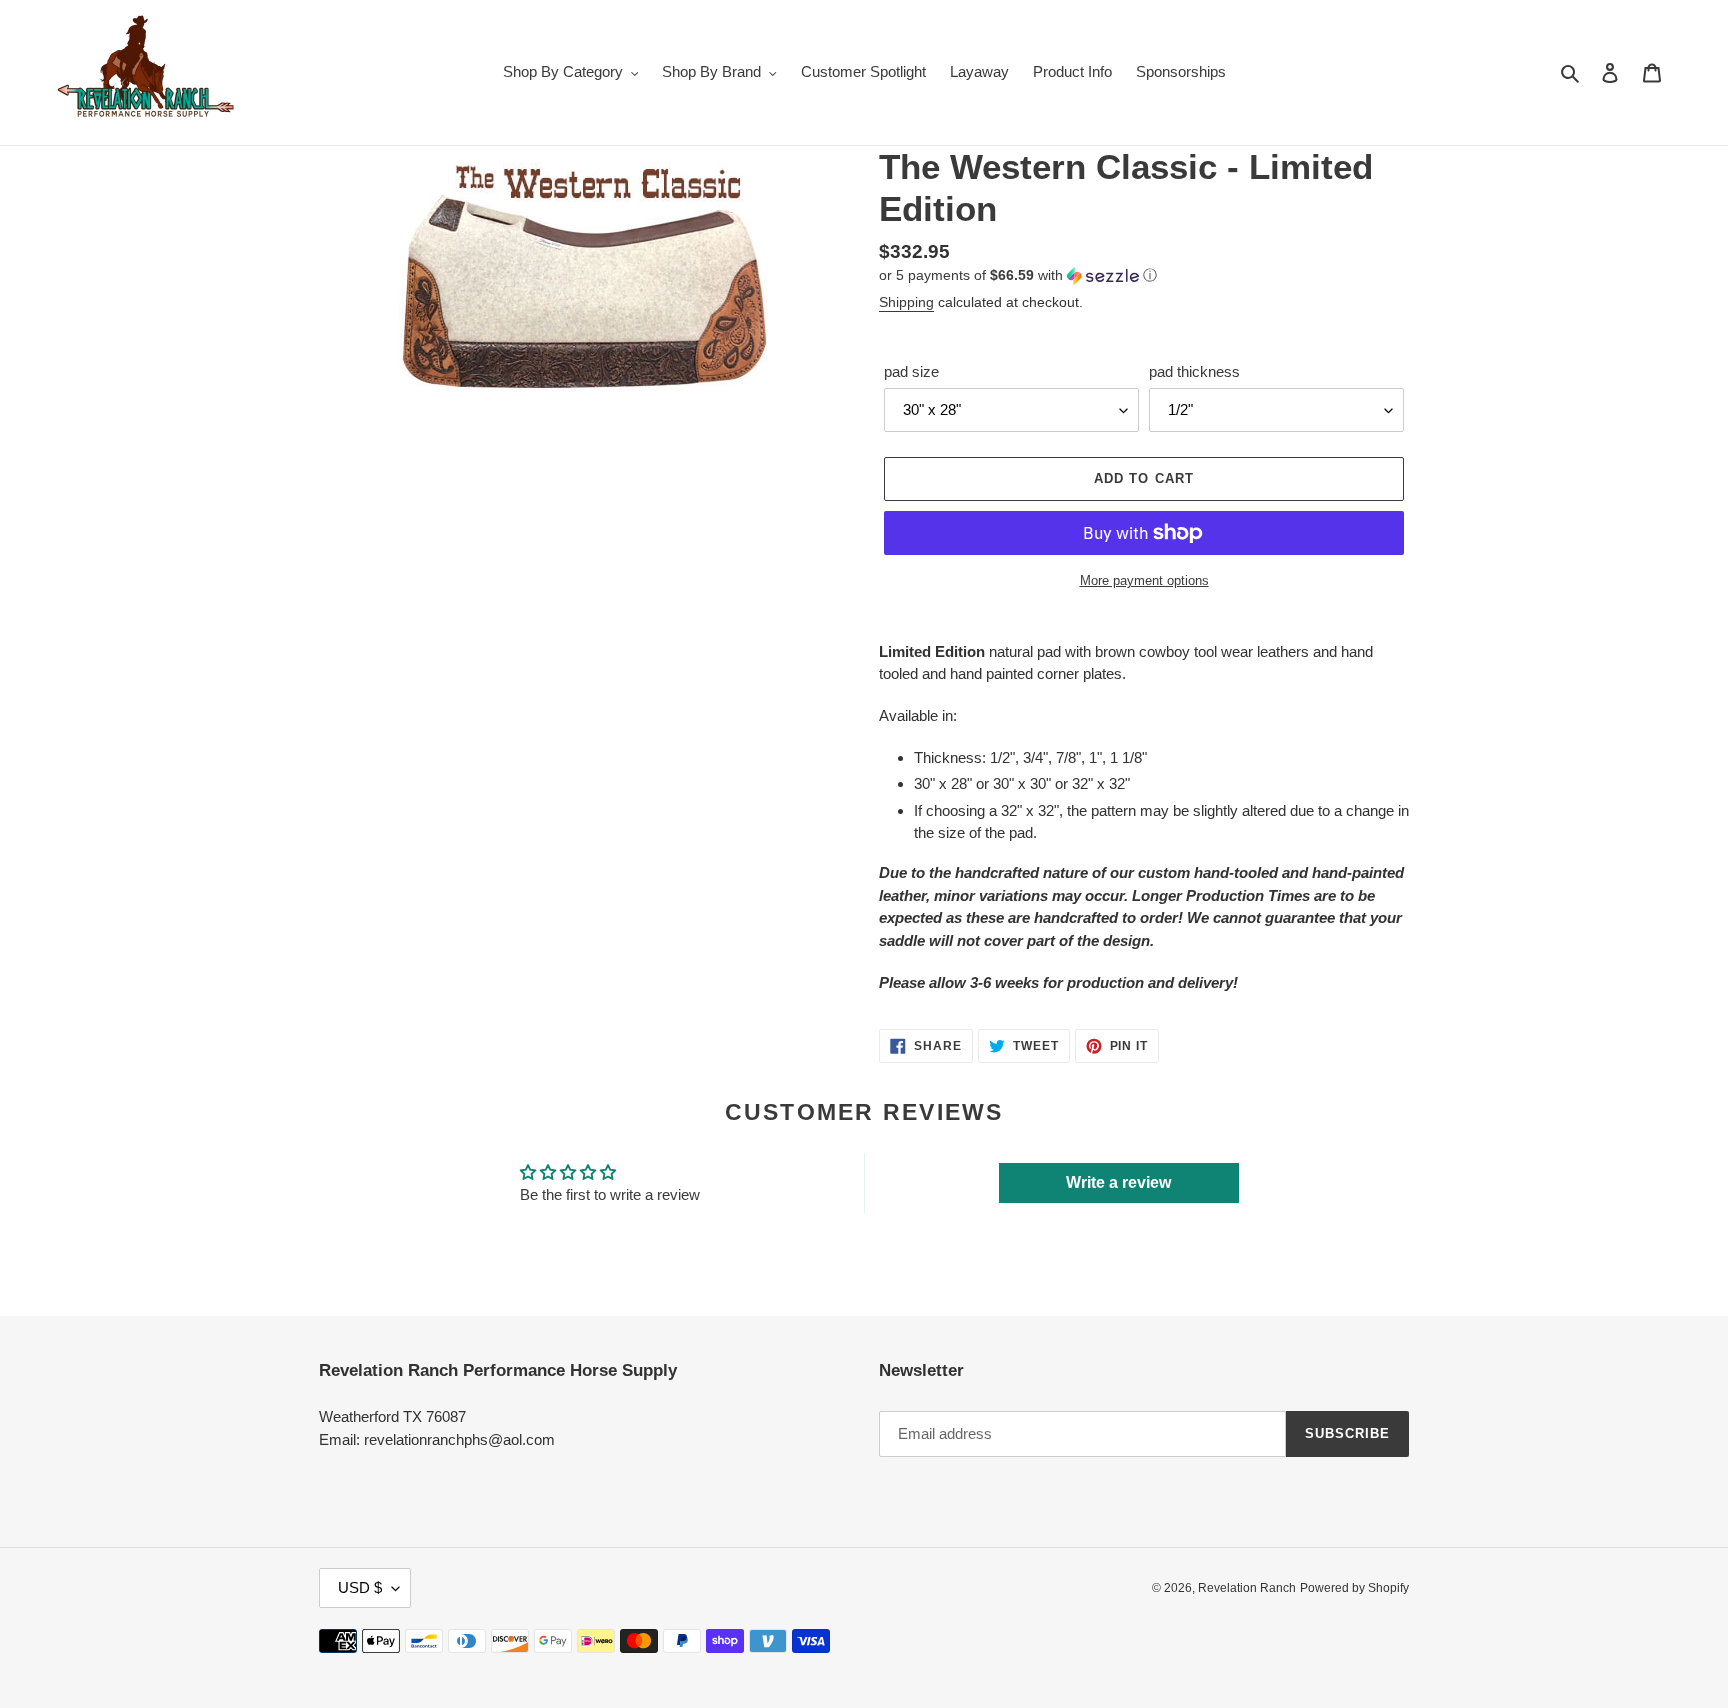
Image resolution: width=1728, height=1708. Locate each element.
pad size (911, 371)
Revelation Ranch (1247, 1588)
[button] (1018, 275)
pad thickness (1194, 371)
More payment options (1144, 580)
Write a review (1118, 1182)
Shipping (906, 302)
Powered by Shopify (1354, 1588)
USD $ (360, 1587)
